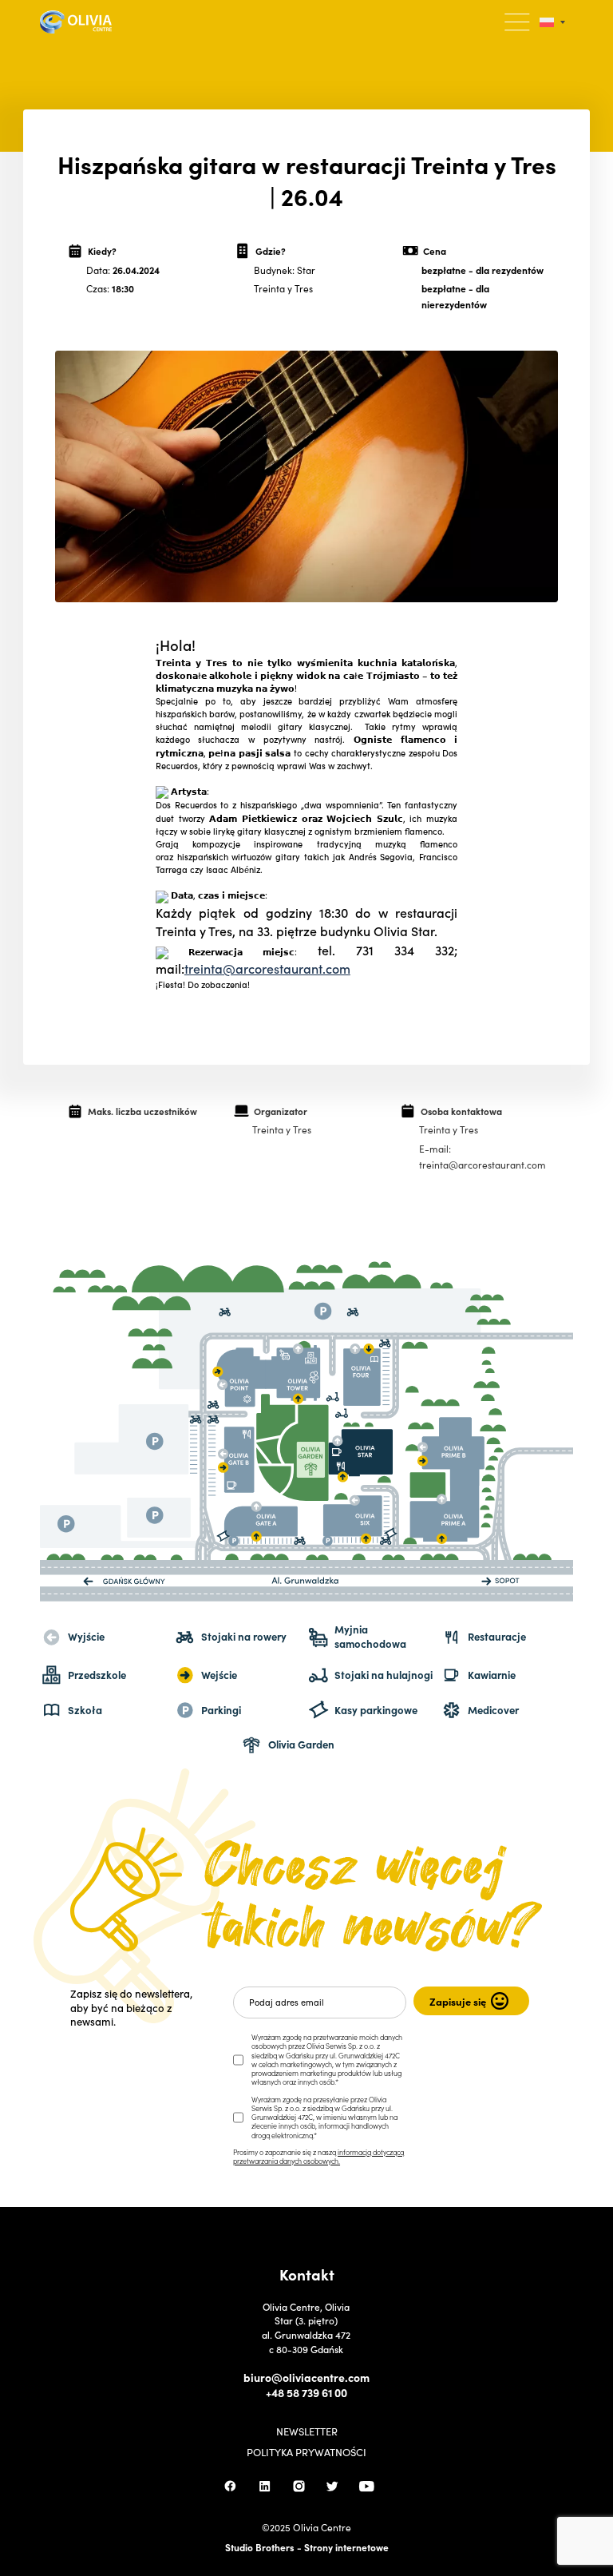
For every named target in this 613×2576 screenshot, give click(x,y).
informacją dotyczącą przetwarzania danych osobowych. (318, 2156)
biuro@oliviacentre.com (306, 2378)
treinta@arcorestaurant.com (267, 968)
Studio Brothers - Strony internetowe (307, 2547)
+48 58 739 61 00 (306, 2393)
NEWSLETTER (307, 2432)
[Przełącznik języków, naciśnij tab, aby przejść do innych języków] (552, 22)
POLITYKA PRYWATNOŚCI (306, 2453)
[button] (518, 22)
